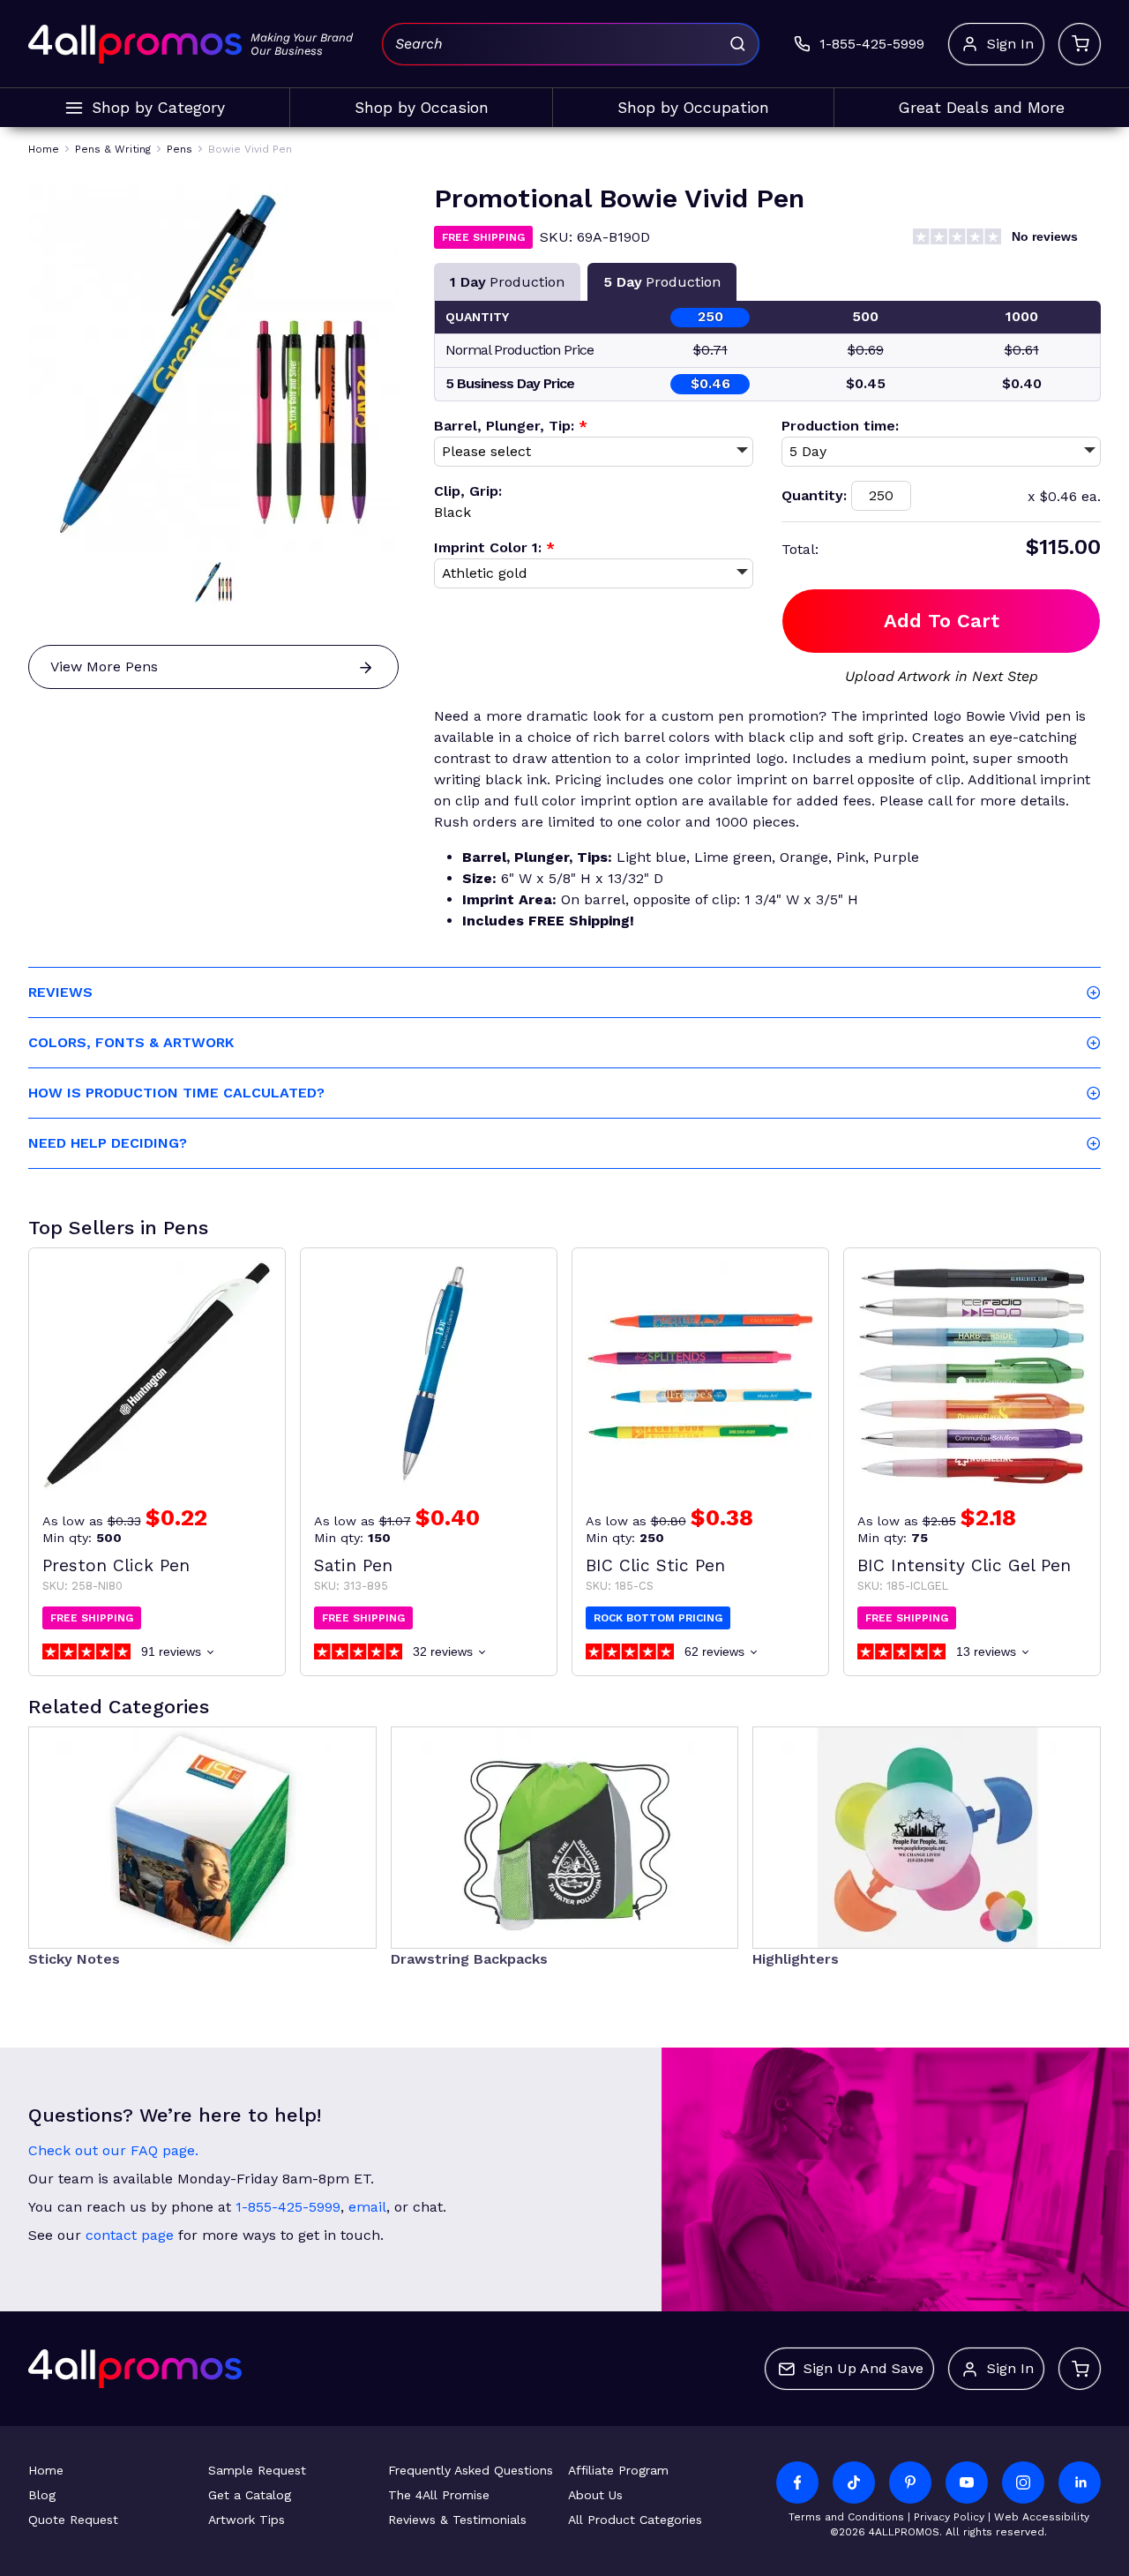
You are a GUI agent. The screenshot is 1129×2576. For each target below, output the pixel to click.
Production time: (840, 426)
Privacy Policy (949, 2517)
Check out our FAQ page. (113, 2150)
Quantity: (814, 495)
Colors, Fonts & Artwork (131, 1042)
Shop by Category (158, 108)
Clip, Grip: (468, 491)
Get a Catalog (250, 2495)
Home (46, 2470)
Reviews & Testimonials (457, 2520)
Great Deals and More (982, 108)
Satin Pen (353, 1565)
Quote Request (73, 2520)
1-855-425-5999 (288, 2207)
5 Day (662, 282)
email (367, 2207)
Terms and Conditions (846, 2517)
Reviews (60, 992)
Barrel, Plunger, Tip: (511, 426)
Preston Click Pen (116, 1565)
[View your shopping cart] (1080, 44)
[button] (213, 583)
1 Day (507, 282)
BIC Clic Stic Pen (655, 1565)
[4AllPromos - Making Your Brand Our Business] (135, 44)
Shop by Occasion (422, 108)
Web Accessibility (1042, 2517)
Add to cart (942, 621)
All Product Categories (635, 2520)
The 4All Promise (439, 2495)
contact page (130, 2235)
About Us (595, 2495)
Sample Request (257, 2470)
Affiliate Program (618, 2470)
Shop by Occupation (693, 108)
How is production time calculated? (176, 1093)
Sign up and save (864, 2368)
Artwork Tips (247, 2520)
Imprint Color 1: (494, 547)
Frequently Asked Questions (471, 2470)
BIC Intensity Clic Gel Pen (964, 1565)
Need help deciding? (108, 1143)
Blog (42, 2495)
